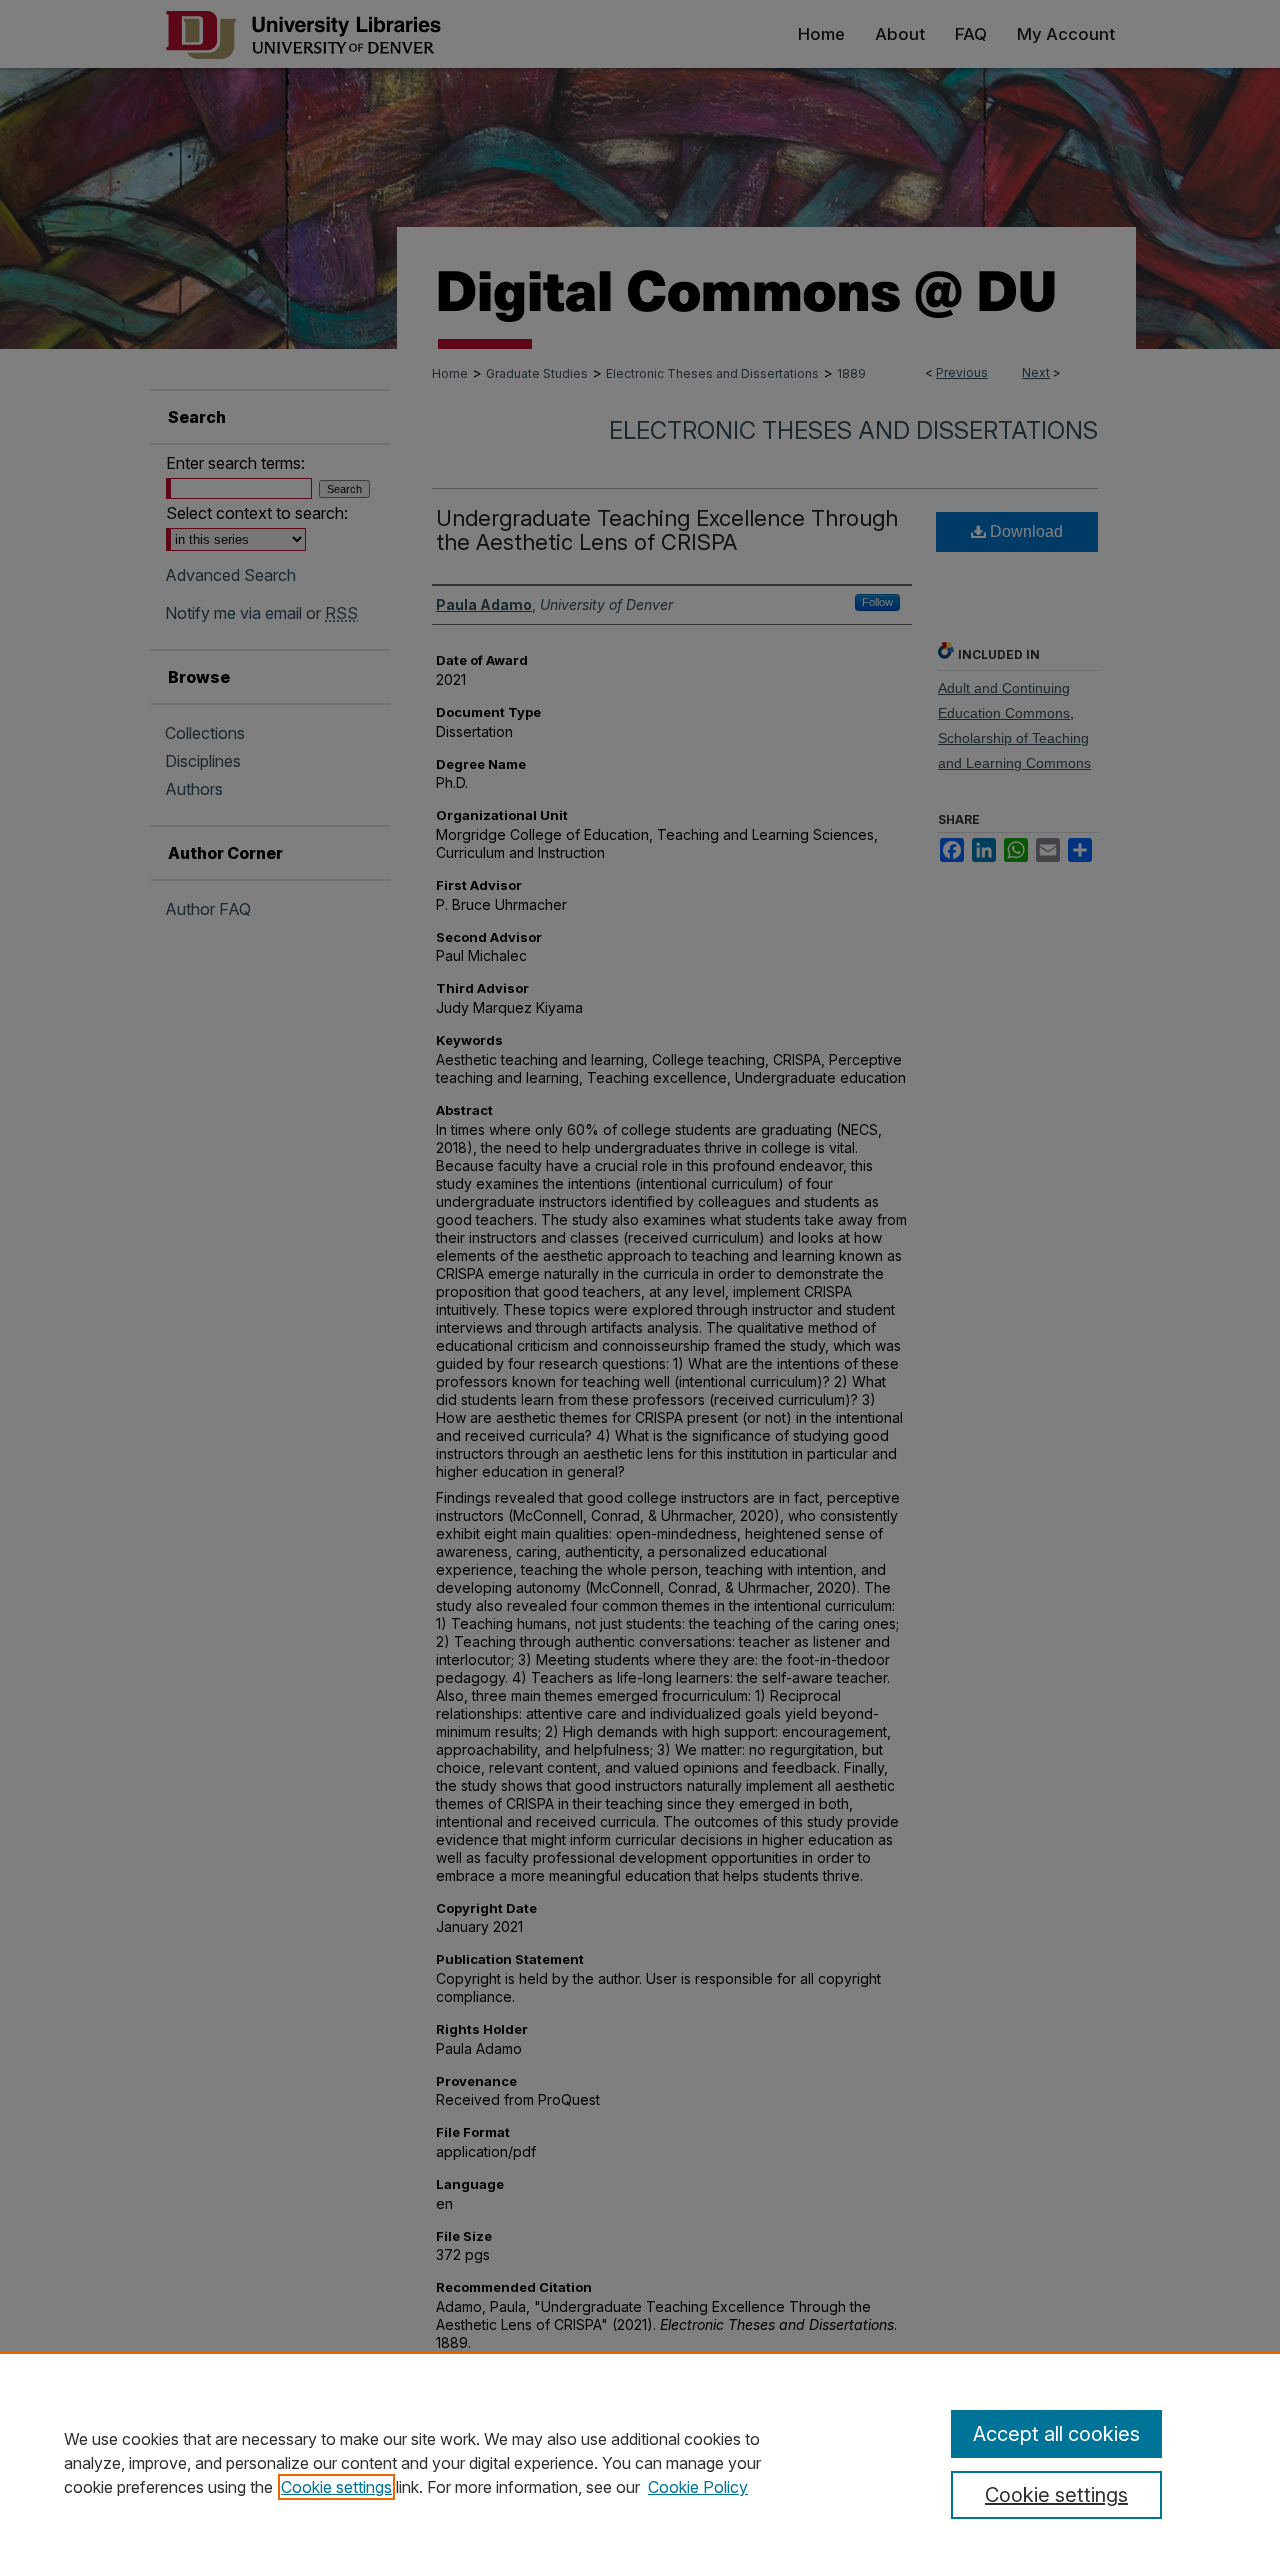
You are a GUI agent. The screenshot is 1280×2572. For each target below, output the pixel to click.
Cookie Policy (698, 2487)
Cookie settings (336, 2487)
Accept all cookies (1056, 2434)
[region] (640, 2462)
